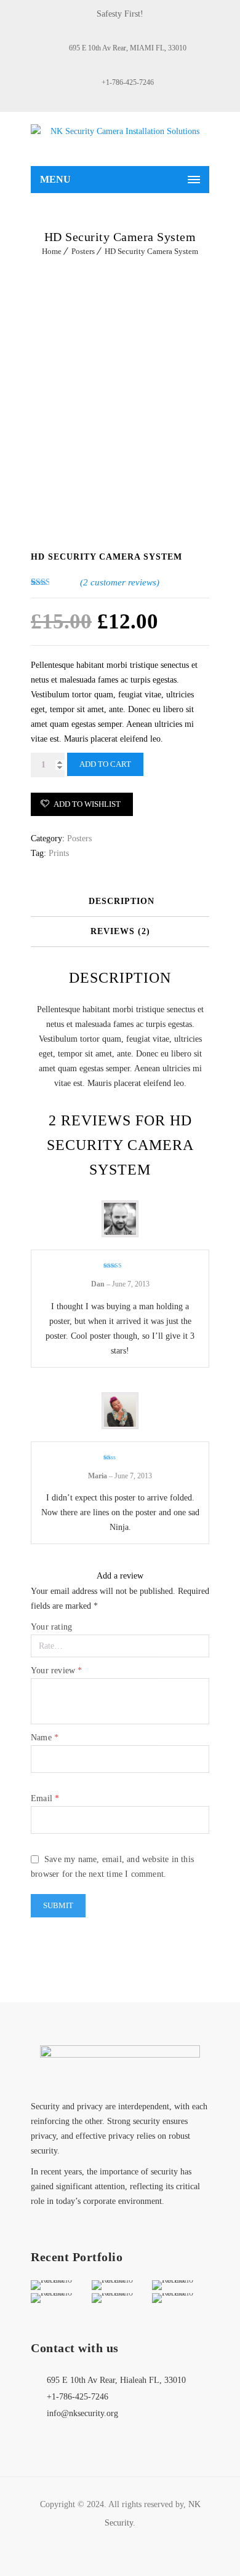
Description (122, 901)
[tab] (122, 902)
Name (45, 1738)
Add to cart (105, 764)
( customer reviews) (120, 582)
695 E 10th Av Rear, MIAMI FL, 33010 (128, 48)
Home (52, 251)
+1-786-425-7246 (128, 82)
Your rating (51, 1627)
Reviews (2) (120, 931)
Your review (57, 1670)
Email (45, 1798)
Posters (83, 251)
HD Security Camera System (151, 251)
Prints (59, 853)
